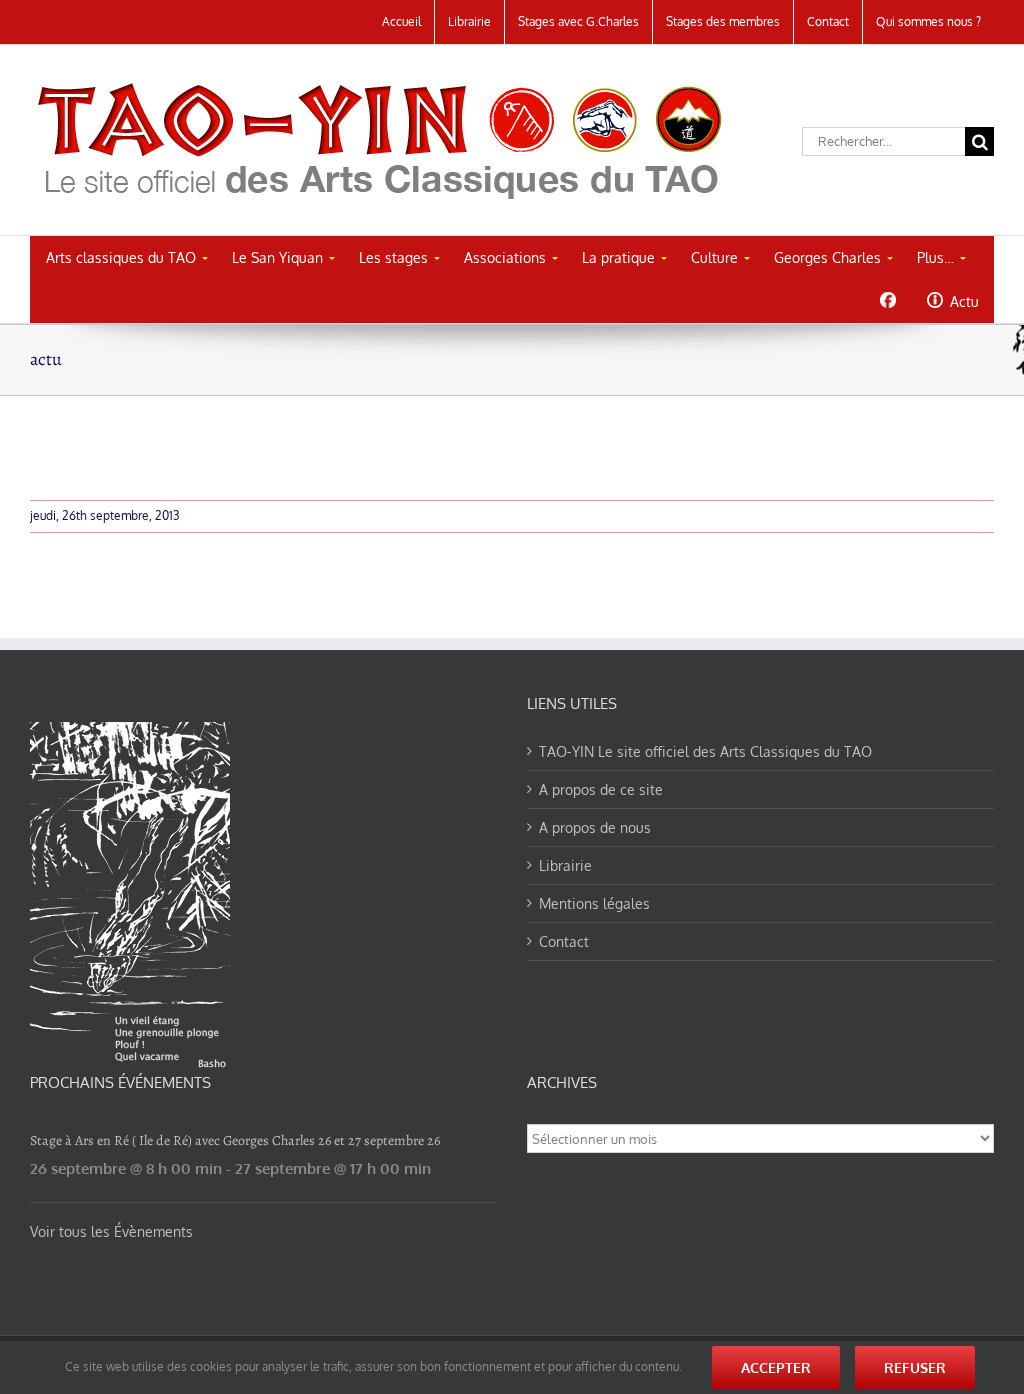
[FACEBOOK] (887, 300)
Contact (564, 941)
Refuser (915, 1367)
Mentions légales (594, 903)
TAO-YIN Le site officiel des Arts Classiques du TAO (705, 751)
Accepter (776, 1367)
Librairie (565, 865)
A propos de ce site (601, 789)
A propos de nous (595, 827)
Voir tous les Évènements (111, 1231)
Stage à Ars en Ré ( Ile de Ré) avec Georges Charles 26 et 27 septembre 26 (235, 1140)
